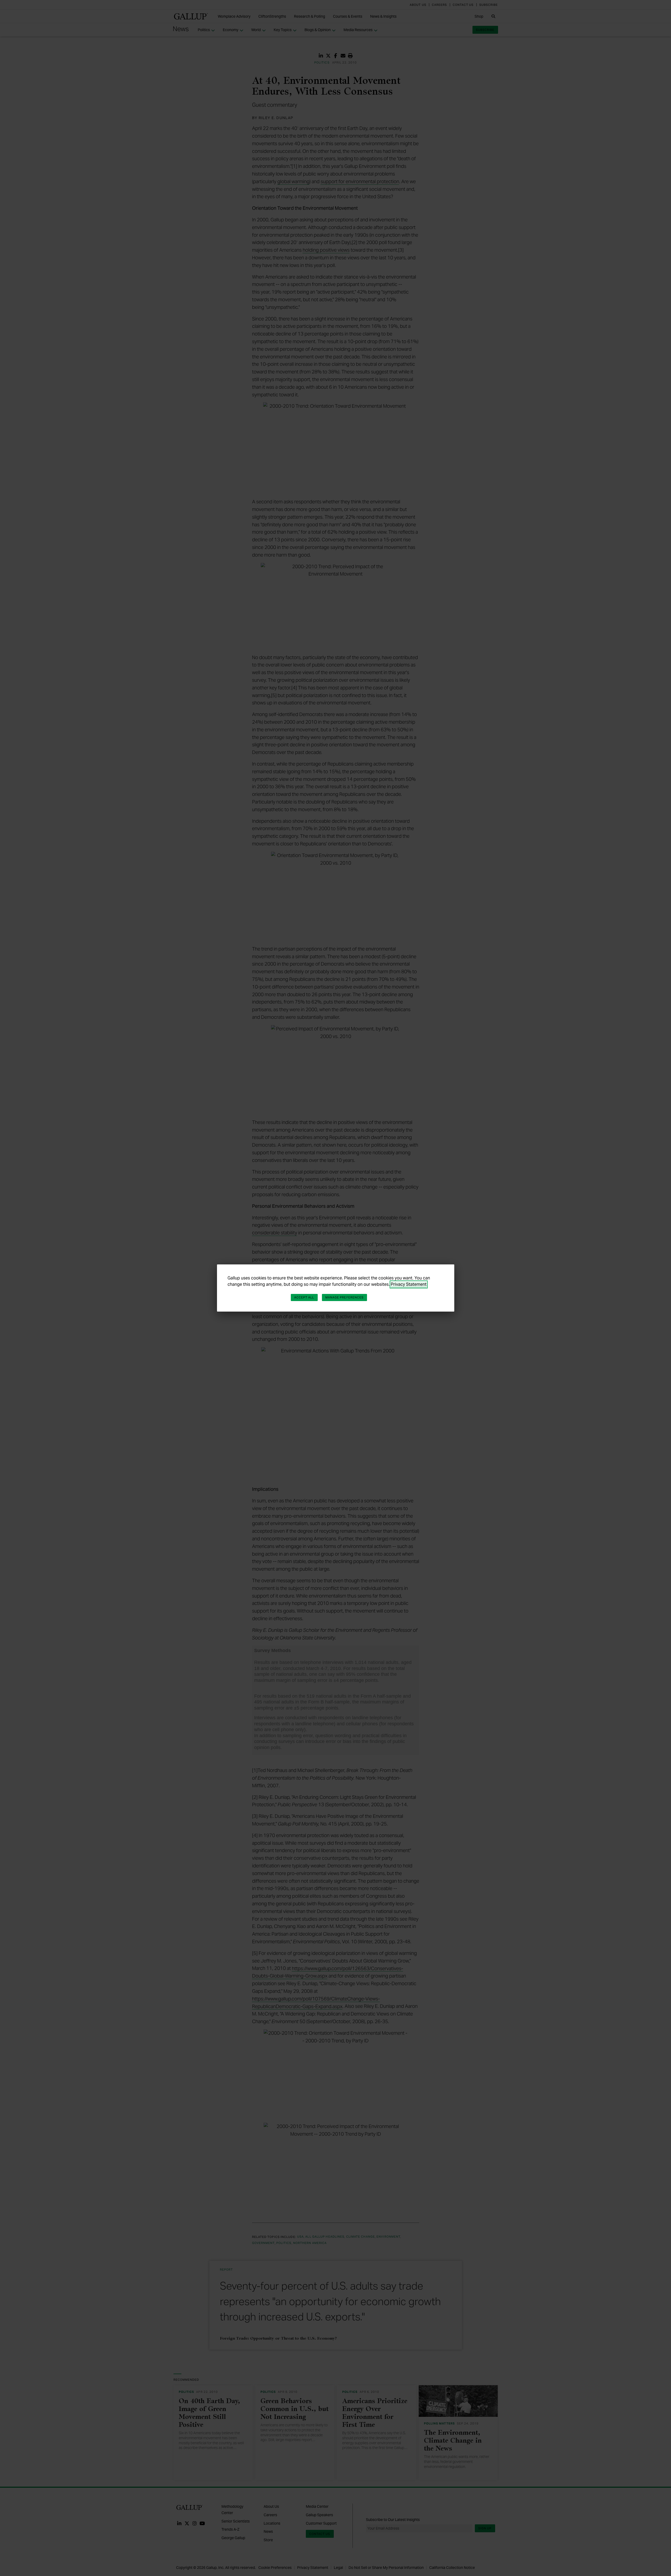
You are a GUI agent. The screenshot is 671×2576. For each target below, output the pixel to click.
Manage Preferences (345, 1297)
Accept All (304, 1297)
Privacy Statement (409, 1284)
